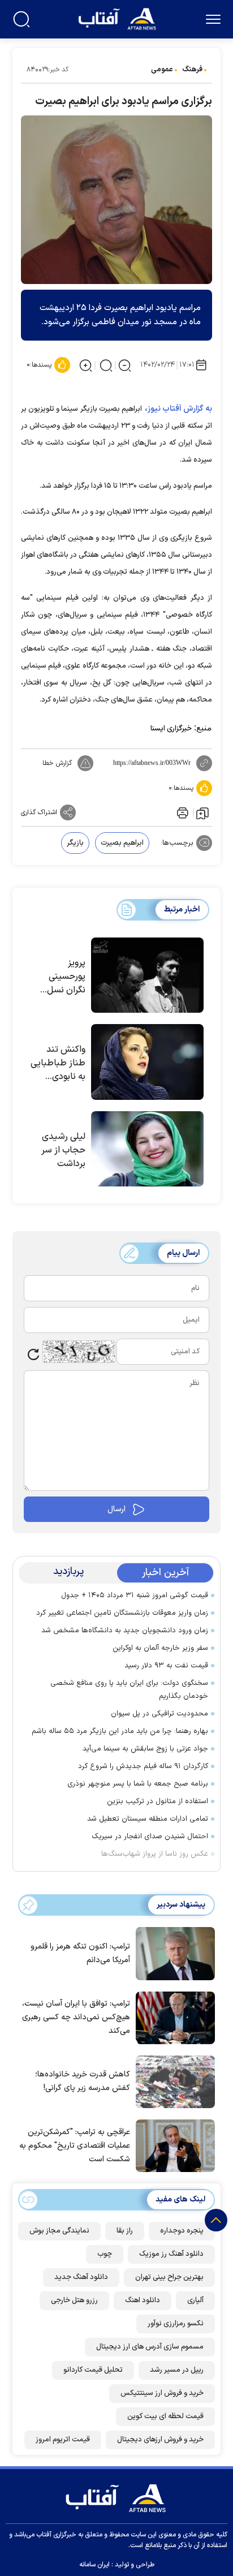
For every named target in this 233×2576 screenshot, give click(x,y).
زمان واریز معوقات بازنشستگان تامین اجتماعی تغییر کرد (122, 1613)
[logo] (118, 18)
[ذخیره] (202, 812)
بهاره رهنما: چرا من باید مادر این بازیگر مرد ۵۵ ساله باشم (120, 1731)
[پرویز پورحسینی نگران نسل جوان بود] (147, 975)
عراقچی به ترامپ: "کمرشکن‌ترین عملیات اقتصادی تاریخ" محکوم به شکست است (75, 2146)
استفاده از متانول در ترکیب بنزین (158, 1801)
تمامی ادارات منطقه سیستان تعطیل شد (148, 1819)
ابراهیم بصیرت (122, 843)
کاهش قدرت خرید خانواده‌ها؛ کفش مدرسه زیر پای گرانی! (83, 2081)
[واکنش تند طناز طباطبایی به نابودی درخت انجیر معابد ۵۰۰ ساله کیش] (147, 1062)
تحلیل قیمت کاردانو (93, 2370)
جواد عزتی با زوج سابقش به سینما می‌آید (145, 1749)
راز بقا (125, 2231)
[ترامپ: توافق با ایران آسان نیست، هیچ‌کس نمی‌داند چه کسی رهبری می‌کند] (172, 2016)
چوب (105, 2254)
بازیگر (75, 843)
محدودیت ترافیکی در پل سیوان (159, 1714)
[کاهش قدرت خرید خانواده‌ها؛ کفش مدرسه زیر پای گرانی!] (172, 2081)
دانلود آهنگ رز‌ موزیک (171, 2254)
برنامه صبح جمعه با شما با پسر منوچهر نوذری (138, 1784)
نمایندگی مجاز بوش (59, 2231)
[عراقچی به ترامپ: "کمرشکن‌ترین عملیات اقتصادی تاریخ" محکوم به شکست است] (172, 2145)
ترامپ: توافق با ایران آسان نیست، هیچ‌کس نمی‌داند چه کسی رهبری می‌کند (76, 2017)
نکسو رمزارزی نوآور (176, 2324)
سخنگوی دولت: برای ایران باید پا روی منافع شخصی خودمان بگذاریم (129, 1690)
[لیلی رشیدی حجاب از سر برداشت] (147, 1149)
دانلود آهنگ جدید (81, 2277)
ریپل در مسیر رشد (177, 2370)
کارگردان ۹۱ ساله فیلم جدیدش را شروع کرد (143, 1766)
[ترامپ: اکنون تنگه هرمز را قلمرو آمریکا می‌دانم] (172, 1953)
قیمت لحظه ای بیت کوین (165, 2416)
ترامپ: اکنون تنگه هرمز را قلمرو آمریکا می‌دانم (80, 1953)
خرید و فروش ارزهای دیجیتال (160, 2440)
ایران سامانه (94, 2565)
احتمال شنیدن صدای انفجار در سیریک (150, 1837)
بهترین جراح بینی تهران (169, 2277)
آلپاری (195, 2300)
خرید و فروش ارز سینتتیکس (162, 2393)
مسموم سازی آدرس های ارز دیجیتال (150, 2347)
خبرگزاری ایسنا (171, 729)
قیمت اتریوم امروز (63, 2440)
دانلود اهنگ (143, 2300)
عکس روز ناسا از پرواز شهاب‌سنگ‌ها (155, 1854)
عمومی (162, 70)
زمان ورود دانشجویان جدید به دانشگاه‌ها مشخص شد (125, 1631)
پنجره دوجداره (182, 2231)
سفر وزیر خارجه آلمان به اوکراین (160, 1648)
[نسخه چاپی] (182, 812)
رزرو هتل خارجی (74, 2300)
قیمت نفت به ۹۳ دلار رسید (166, 1666)
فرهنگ (192, 70)
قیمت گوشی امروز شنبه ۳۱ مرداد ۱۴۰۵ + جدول (135, 1596)
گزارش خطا (57, 763)
